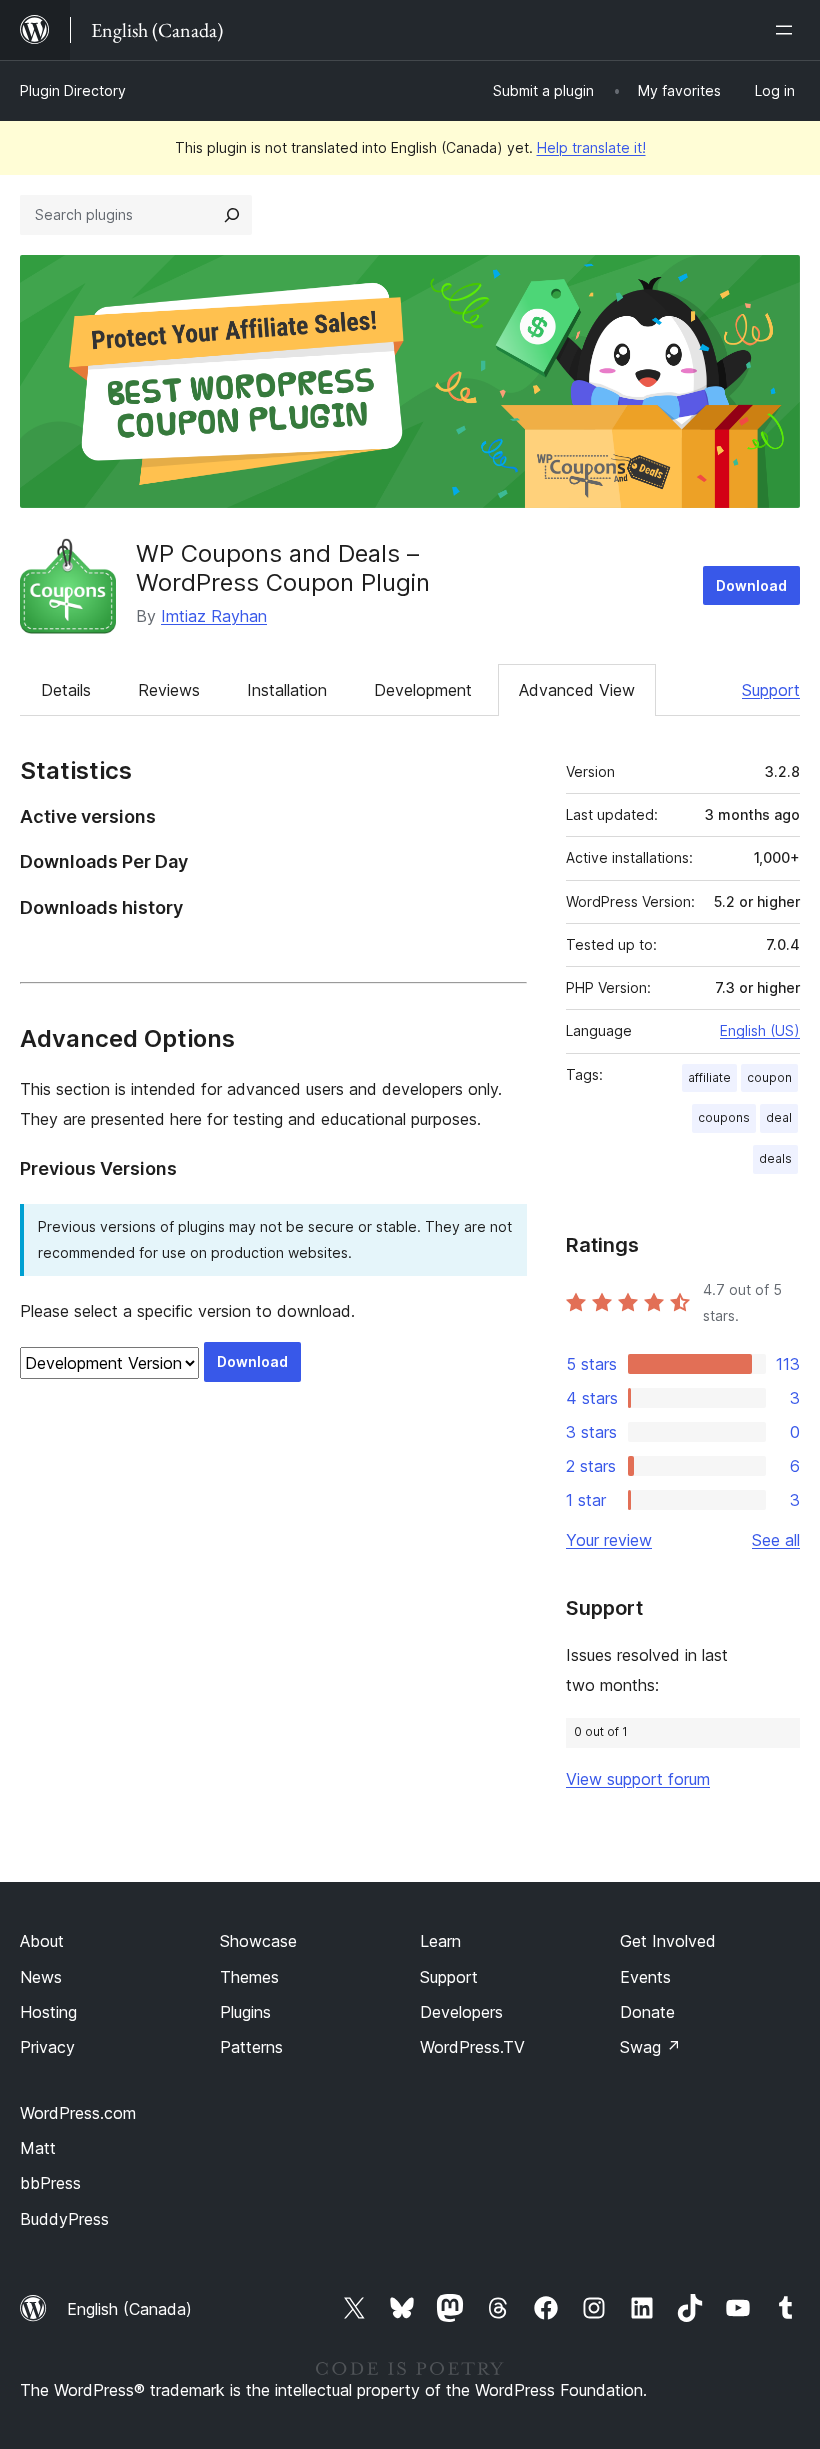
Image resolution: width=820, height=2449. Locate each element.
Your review (609, 1540)
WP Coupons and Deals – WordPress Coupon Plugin (283, 568)
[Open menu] (788, 30)
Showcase (258, 1941)
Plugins (245, 2012)
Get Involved (668, 1941)
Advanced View (577, 690)
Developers (461, 2012)
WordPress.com (78, 2113)
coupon (769, 1077)
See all (776, 1540)
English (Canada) (129, 2309)
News (41, 1977)
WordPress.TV (472, 2047)
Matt (38, 2148)
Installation (287, 690)
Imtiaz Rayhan (214, 616)
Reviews (169, 690)
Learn (440, 1941)
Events (645, 1977)
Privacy (47, 2047)
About (42, 1941)
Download (751, 585)
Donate (647, 2012)
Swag (650, 2047)
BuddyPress (64, 2219)
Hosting (48, 2012)
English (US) (760, 1030)
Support (771, 690)
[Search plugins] (232, 215)
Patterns (251, 2047)
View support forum (638, 1779)
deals (775, 1158)
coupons (724, 1117)
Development (423, 690)
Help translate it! (591, 147)
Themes (249, 1977)
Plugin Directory (73, 90)
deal (779, 1117)
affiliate (709, 1077)
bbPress (50, 2183)
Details (66, 690)
